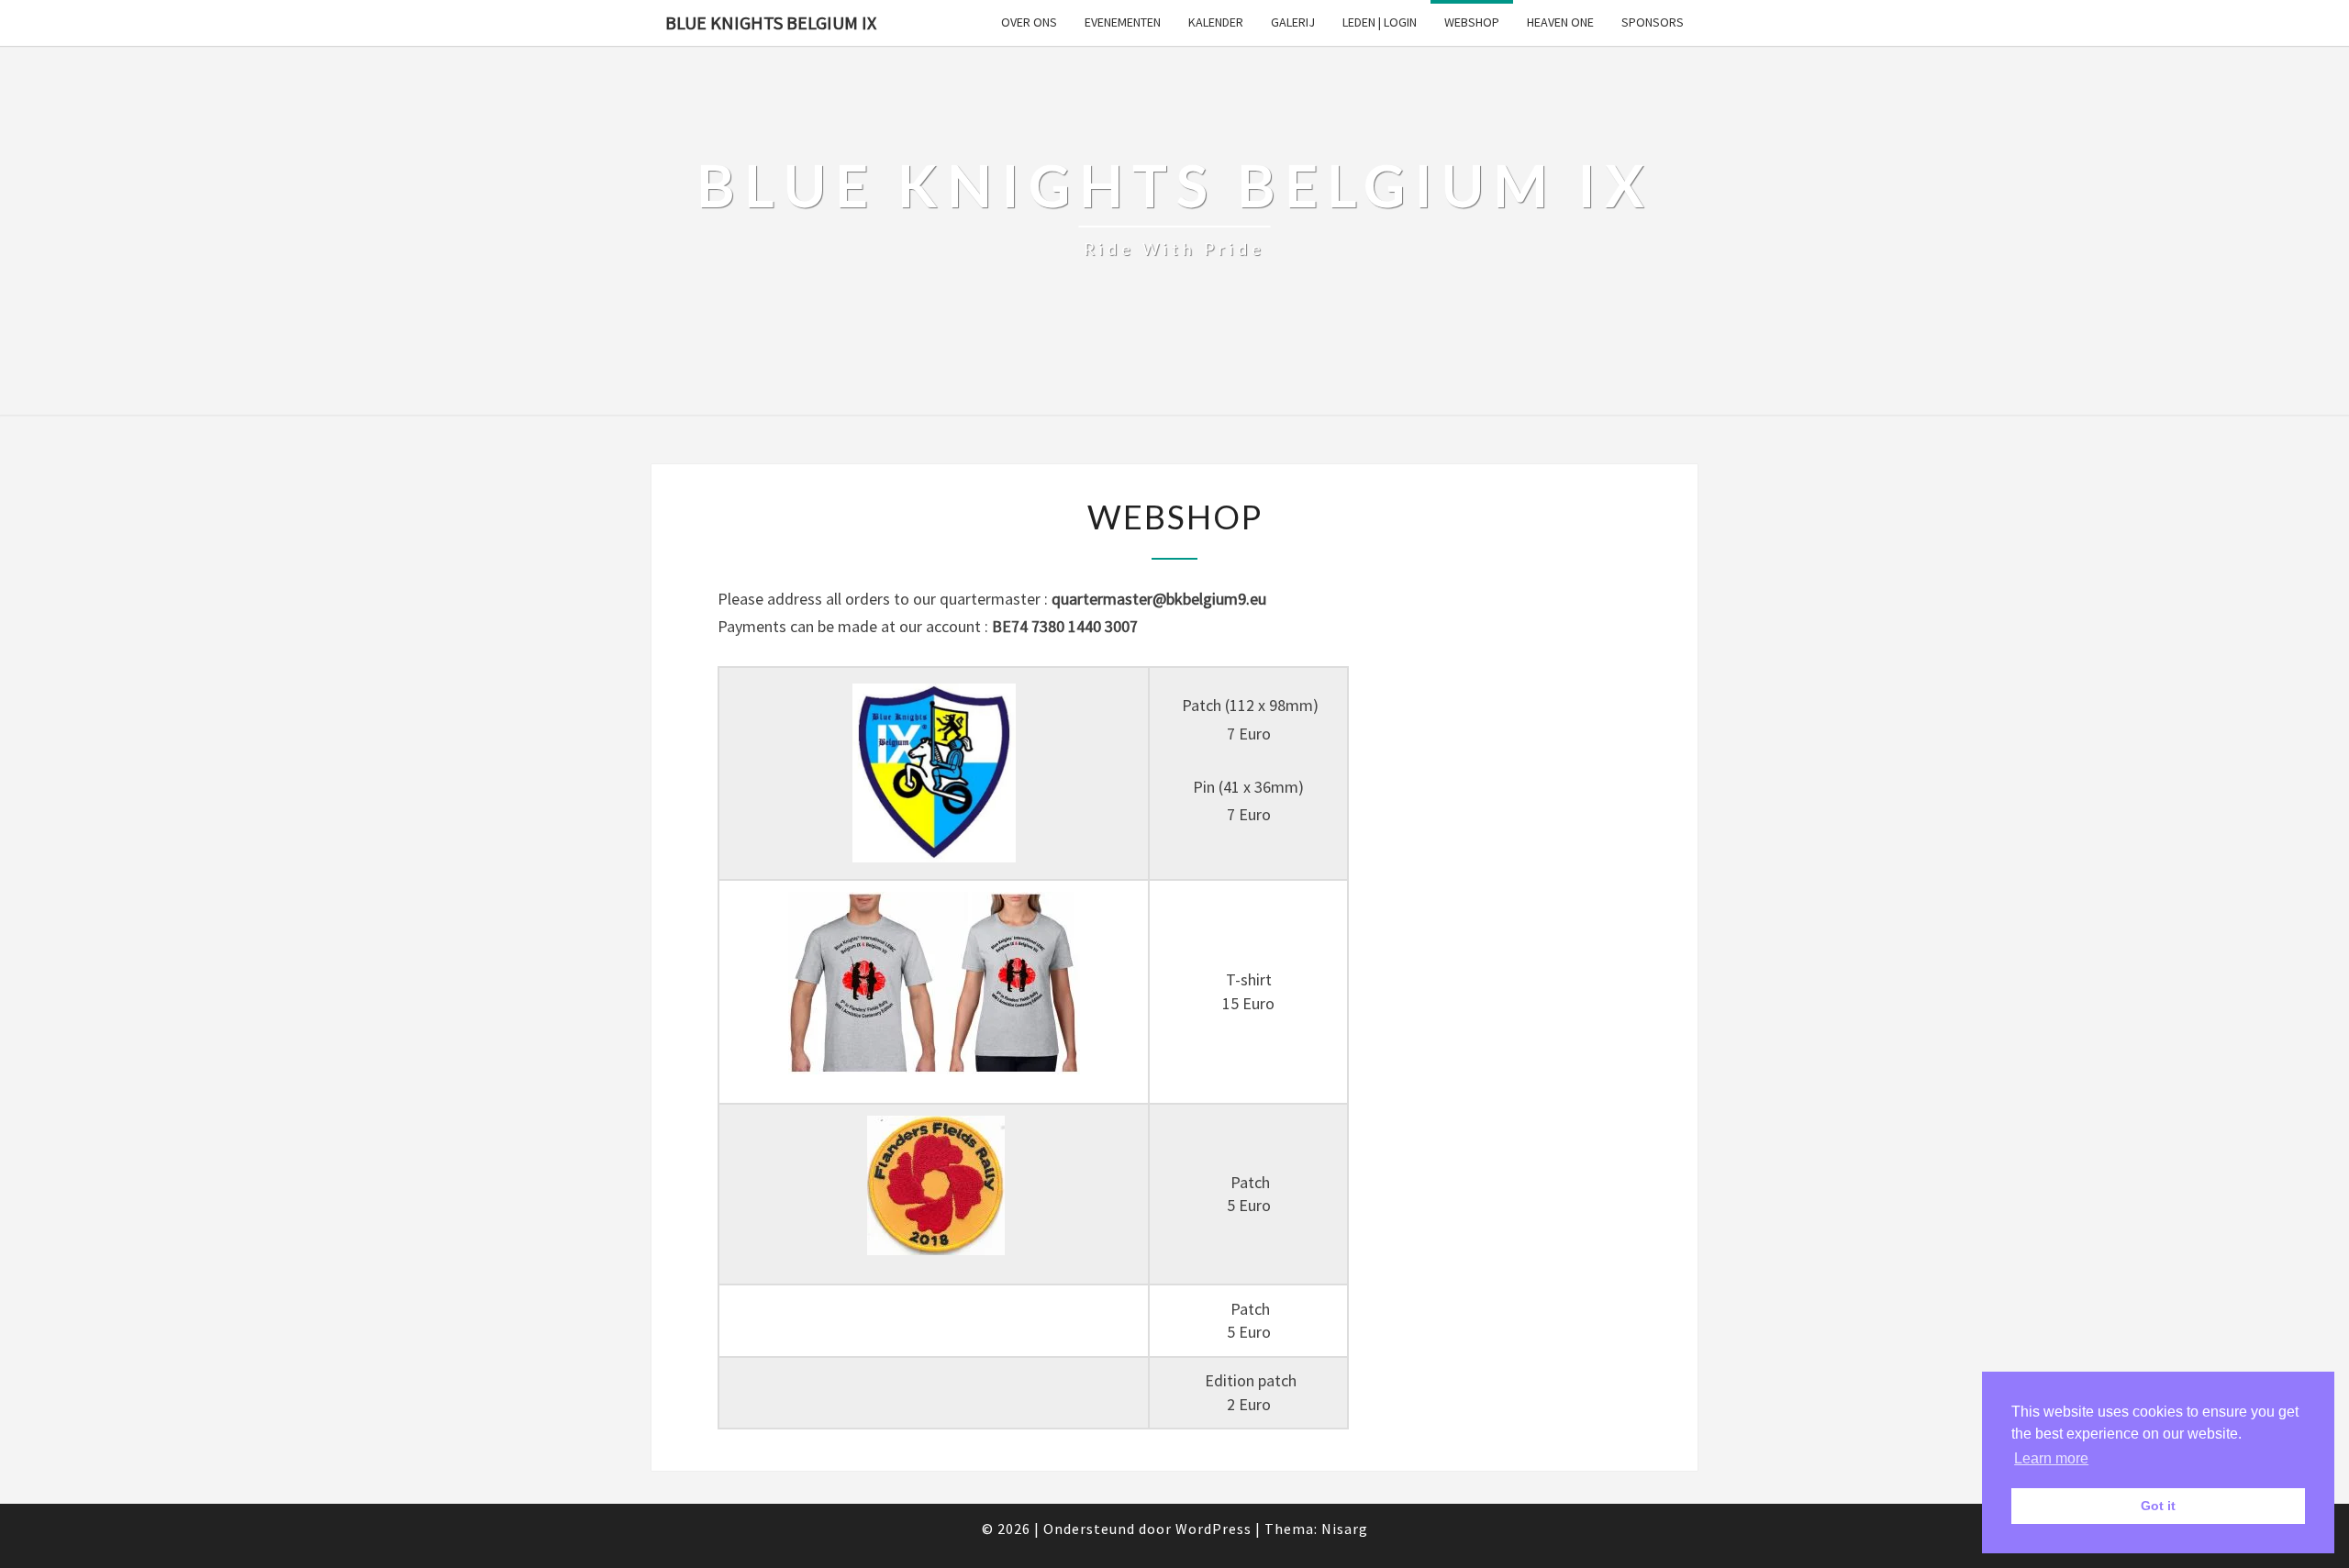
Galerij (1293, 22)
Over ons (1029, 22)
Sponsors (1653, 22)
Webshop (1472, 22)
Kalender (1216, 22)
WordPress (1213, 1529)
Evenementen (1123, 22)
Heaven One (1560, 22)
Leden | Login (1380, 22)
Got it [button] (2158, 1506)
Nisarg (1345, 1529)
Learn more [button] (2051, 1458)
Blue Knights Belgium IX (771, 22)
